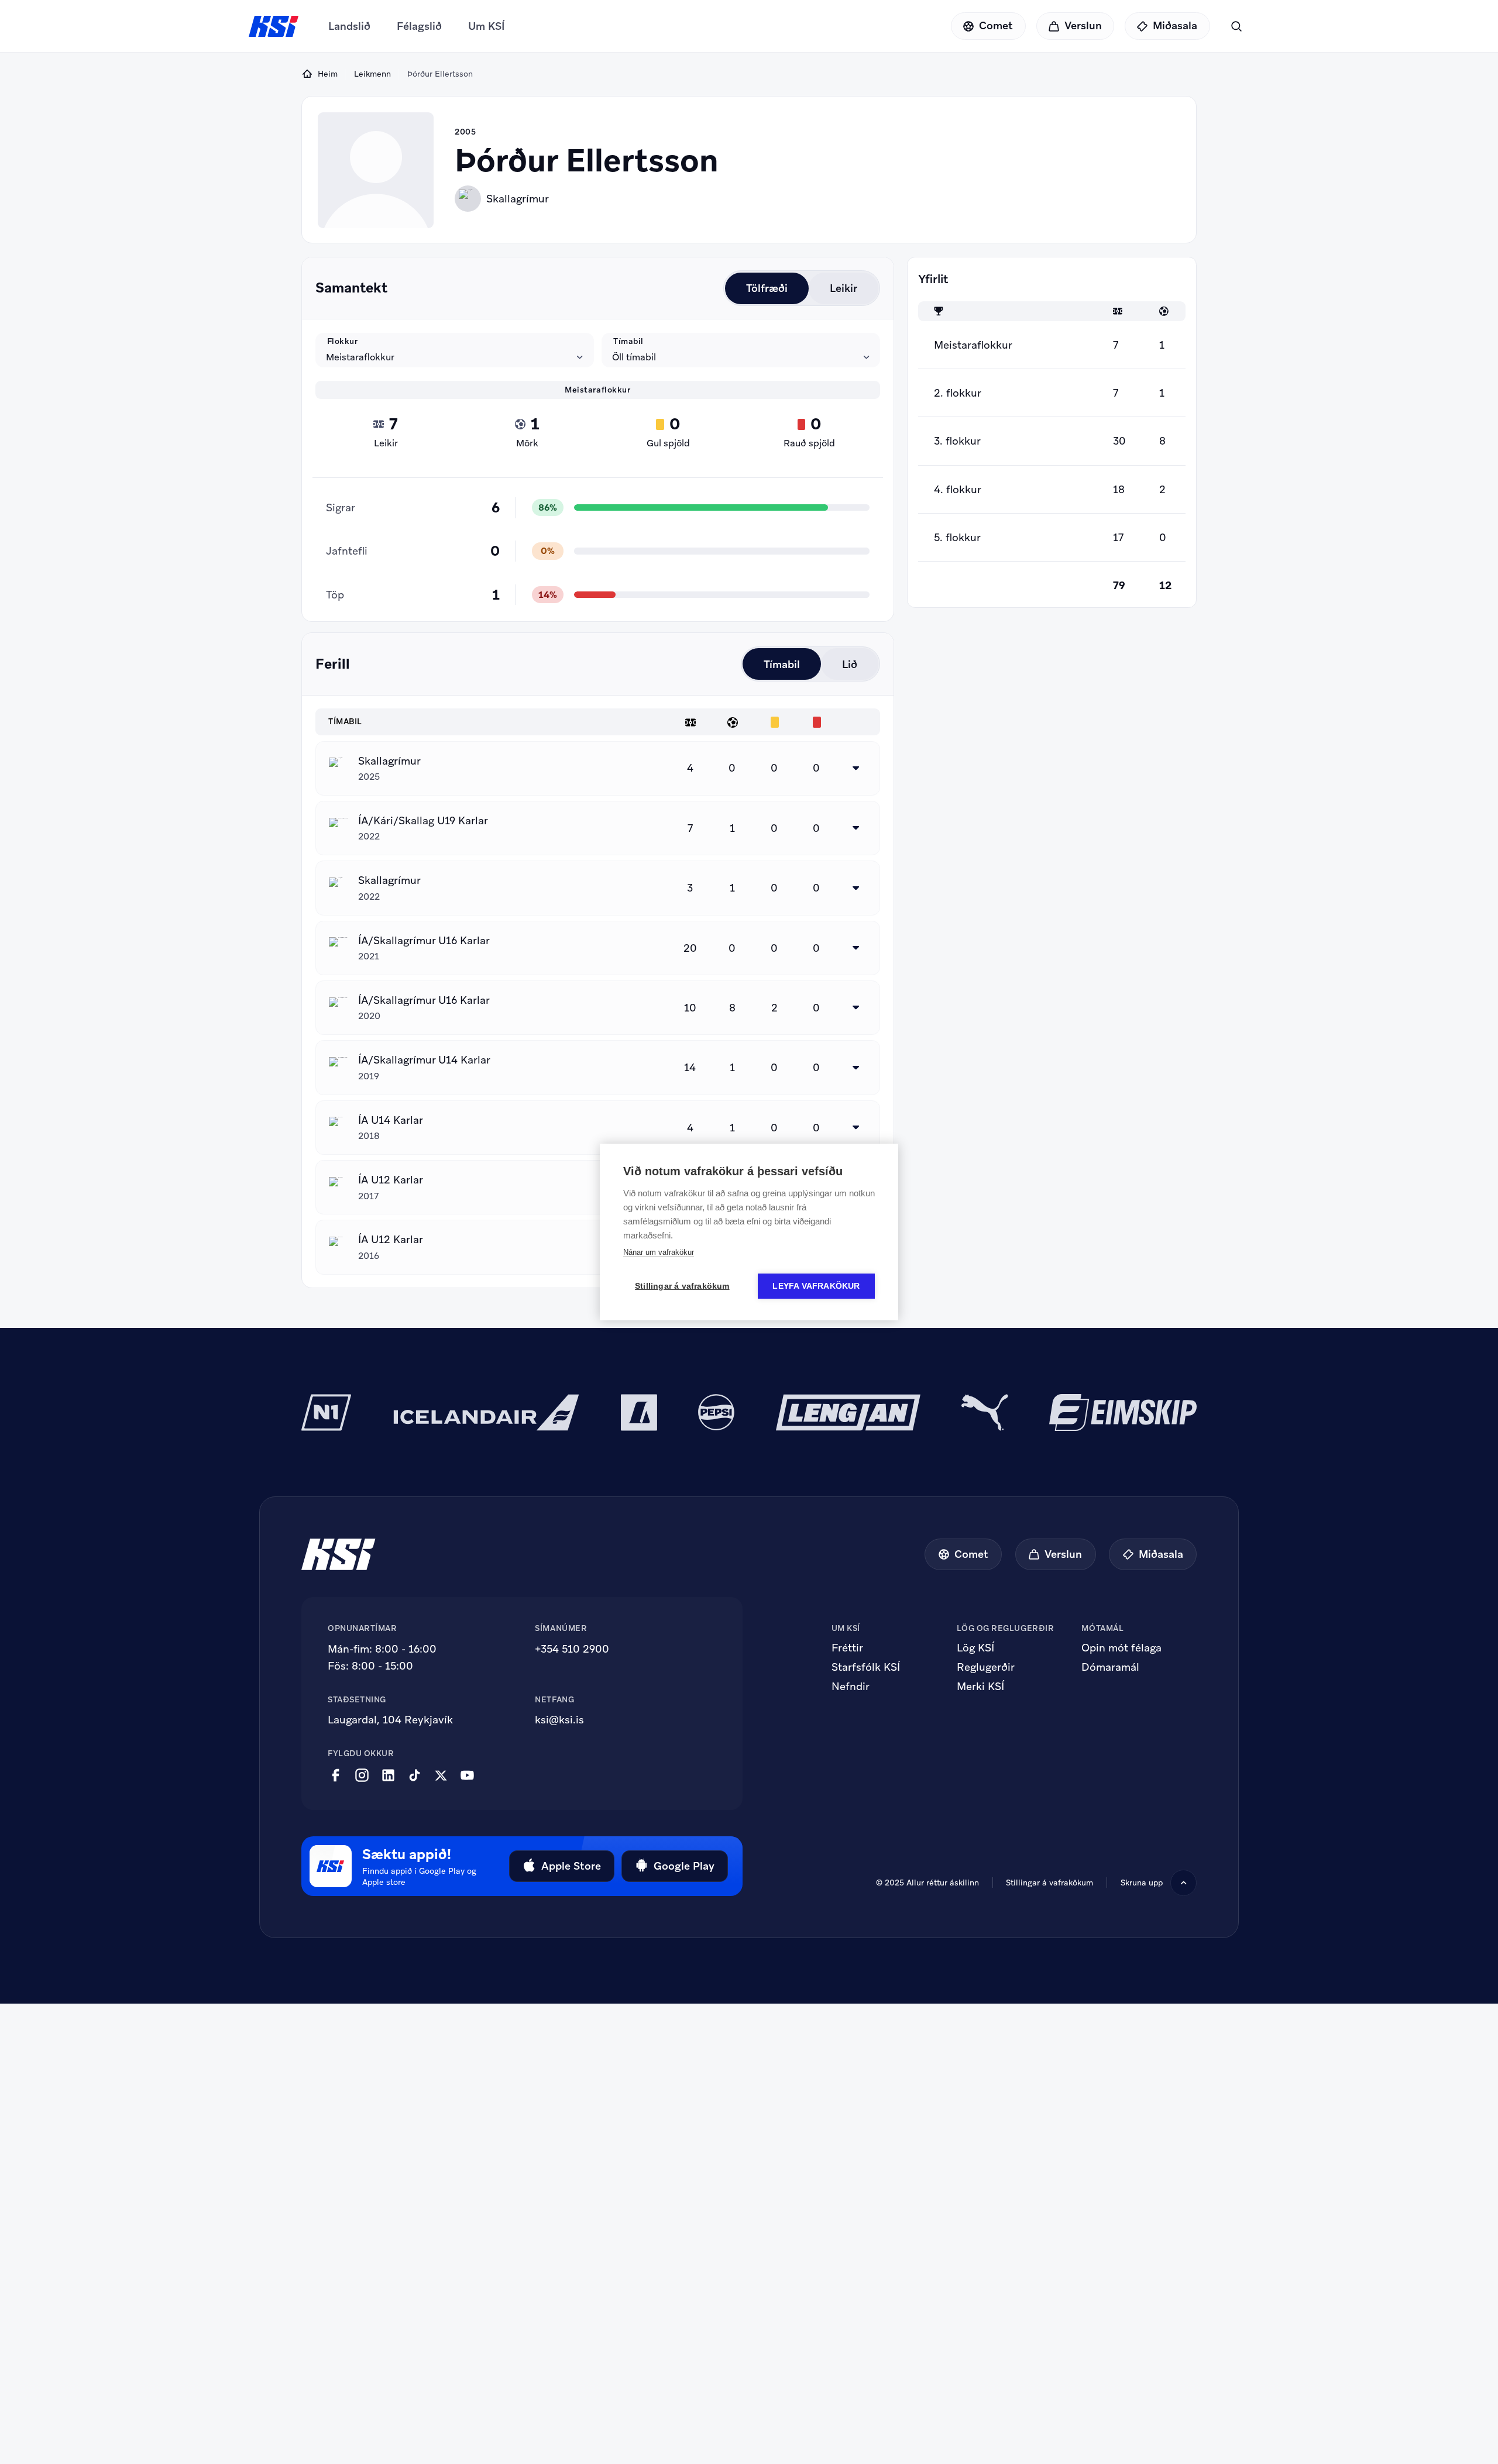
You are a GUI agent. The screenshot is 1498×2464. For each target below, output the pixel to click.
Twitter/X (441, 1775)
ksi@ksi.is (559, 1720)
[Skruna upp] (1183, 1883)
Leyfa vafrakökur (816, 1286)
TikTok (415, 1775)
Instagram (362, 1775)
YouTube (467, 1775)
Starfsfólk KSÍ (866, 1667)
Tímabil (628, 341)
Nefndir (851, 1687)
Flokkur (343, 341)
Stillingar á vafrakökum (1049, 1883)
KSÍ (274, 26)
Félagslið (419, 26)
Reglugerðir (986, 1667)
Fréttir (847, 1648)
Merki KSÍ (980, 1687)
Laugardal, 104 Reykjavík (390, 1720)
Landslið (349, 26)
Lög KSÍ (975, 1648)
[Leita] (1236, 26)
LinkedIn (388, 1775)
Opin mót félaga (1121, 1648)
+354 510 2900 (572, 1649)
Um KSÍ (487, 26)
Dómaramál (1110, 1667)
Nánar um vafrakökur (659, 1252)
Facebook (336, 1775)
